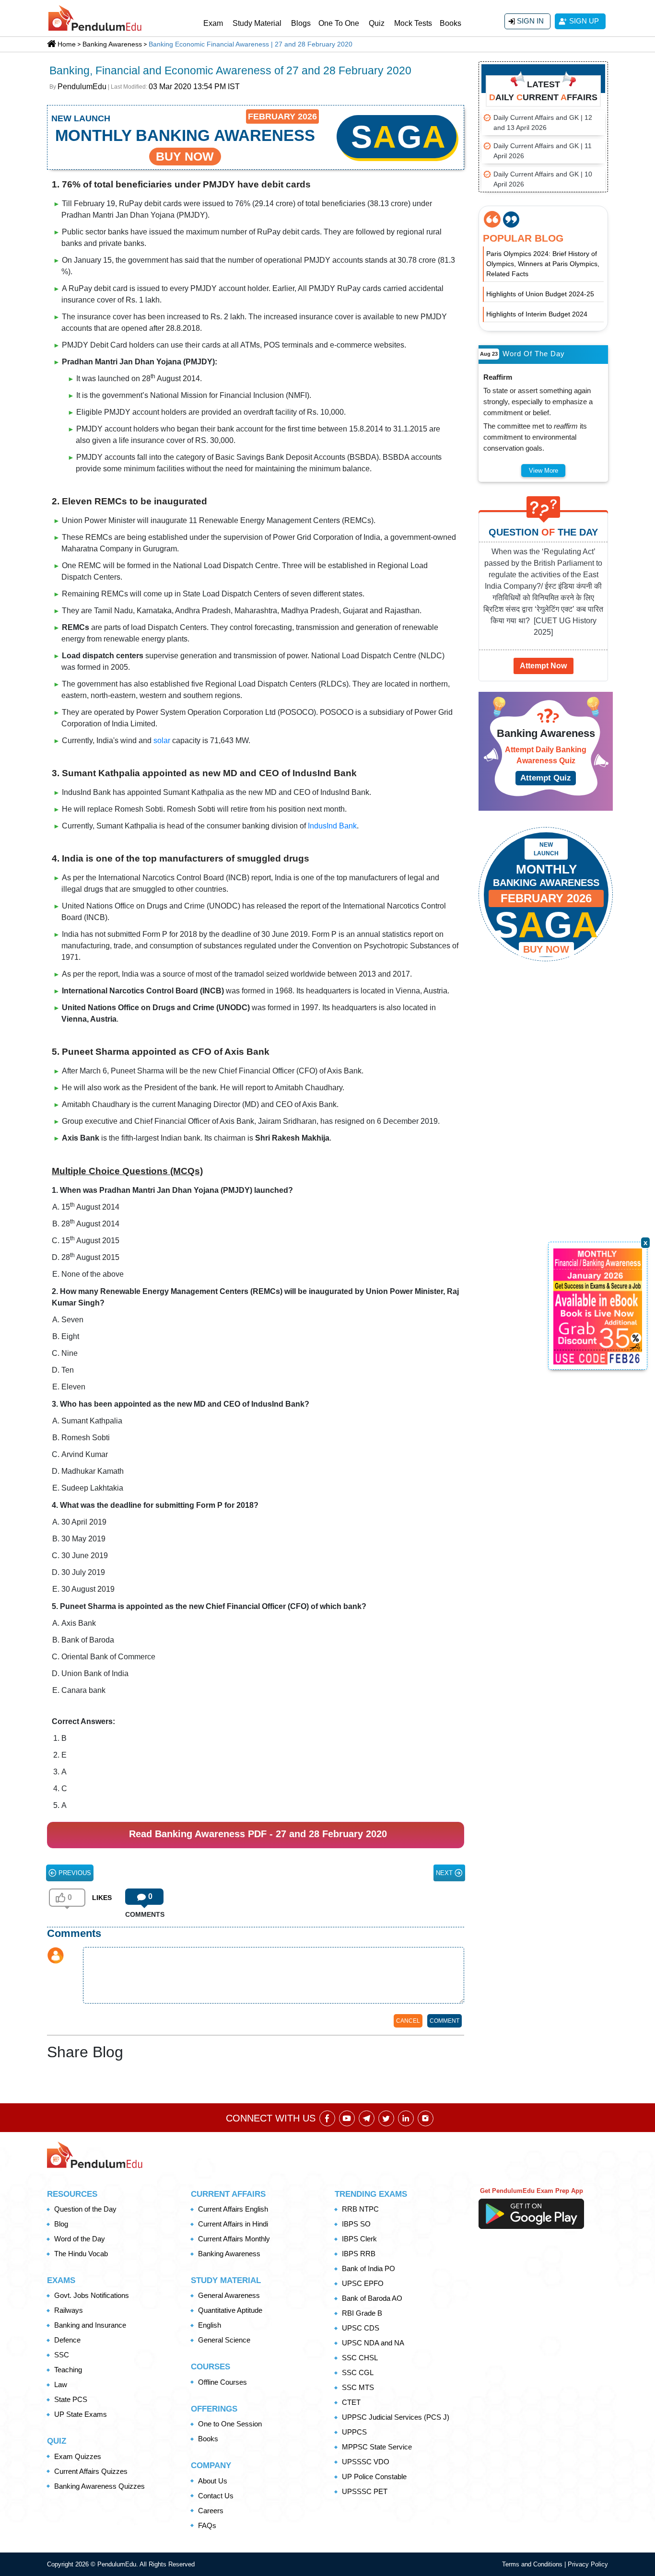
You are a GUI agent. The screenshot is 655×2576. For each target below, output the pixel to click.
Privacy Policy (588, 2564)
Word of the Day (80, 2239)
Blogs (301, 23)
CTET (351, 2402)
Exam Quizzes (78, 2456)
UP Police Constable (374, 2477)
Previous (74, 1873)
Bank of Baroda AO (372, 2298)
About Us (213, 2481)
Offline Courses (222, 2382)
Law (61, 2384)
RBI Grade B (362, 2313)
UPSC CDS (361, 2328)
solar (162, 740)
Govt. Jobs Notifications (92, 2295)
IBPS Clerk (359, 2239)
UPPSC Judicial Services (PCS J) (396, 2417)
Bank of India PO (368, 2268)
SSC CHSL (360, 2358)
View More (544, 471)
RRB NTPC (360, 2209)
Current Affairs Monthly (234, 2239)
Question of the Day (85, 2209)
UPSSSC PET (365, 2491)
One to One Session (230, 2424)
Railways (69, 2310)
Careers (211, 2511)
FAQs (207, 2525)
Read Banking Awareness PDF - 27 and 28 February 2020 (258, 1834)
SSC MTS (358, 2387)
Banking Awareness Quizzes (99, 2486)
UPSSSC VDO (366, 2462)
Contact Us (216, 2496)
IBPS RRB (359, 2254)
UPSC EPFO (363, 2283)
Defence (67, 2340)
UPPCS (354, 2432)
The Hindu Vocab (81, 2254)
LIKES (102, 1898)
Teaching (68, 2370)
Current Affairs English (233, 2209)
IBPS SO (356, 2224)
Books (450, 23)
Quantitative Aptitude (230, 2310)
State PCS (71, 2399)
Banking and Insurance (90, 2325)
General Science (224, 2340)
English (210, 2325)
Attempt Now (543, 666)
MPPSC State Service (377, 2447)
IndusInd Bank (332, 826)
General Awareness (229, 2295)
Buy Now (546, 949)
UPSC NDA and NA (373, 2343)
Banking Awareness (229, 2254)
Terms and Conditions (533, 2564)
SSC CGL (358, 2372)
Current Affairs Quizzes (91, 2471)
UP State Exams (81, 2414)
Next (445, 1873)
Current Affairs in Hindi (233, 2224)
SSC (62, 2355)
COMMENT (444, 2021)
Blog (61, 2224)
